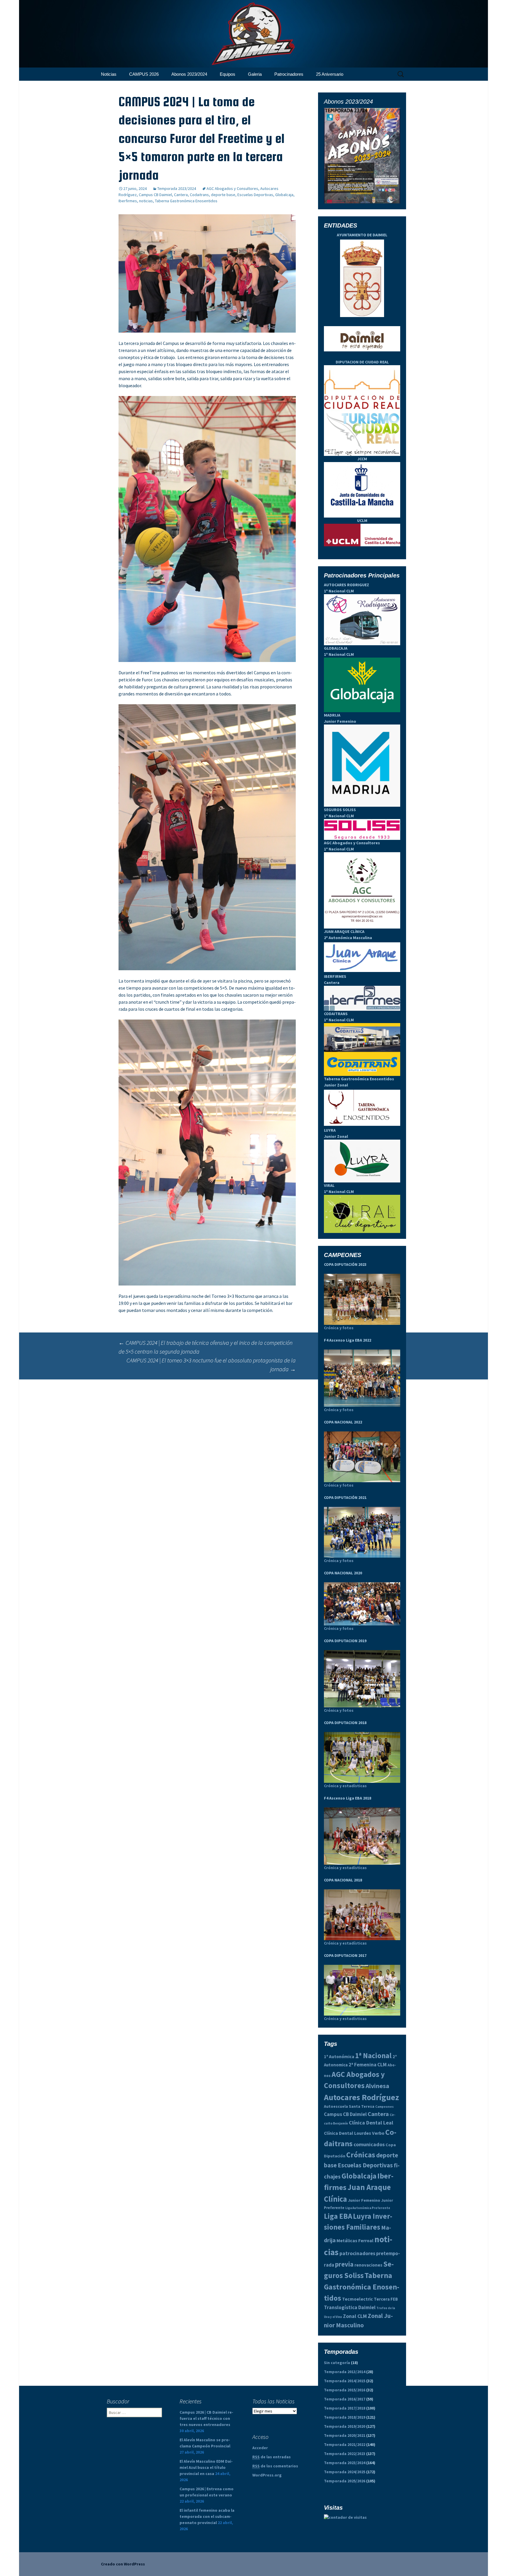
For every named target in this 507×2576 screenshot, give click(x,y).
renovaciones (368, 2265)
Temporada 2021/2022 (345, 2444)
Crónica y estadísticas (345, 1786)
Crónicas (361, 2155)
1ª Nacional (373, 2056)
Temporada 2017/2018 (345, 2408)
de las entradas (272, 2457)
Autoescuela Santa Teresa (349, 2106)
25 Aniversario (330, 74)
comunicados (369, 2144)
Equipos (228, 74)
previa (344, 2264)
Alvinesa (377, 2086)
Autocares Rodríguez (361, 2097)
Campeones (385, 2107)
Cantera (181, 195)
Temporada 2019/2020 (345, 2426)
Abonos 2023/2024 (189, 74)
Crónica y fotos (339, 1328)
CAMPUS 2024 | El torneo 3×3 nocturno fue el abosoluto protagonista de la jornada (211, 1365)
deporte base (223, 195)
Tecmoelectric (358, 2299)
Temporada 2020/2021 (345, 2435)
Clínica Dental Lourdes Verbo (354, 2133)
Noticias (109, 74)
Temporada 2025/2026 (345, 2481)
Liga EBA (338, 2216)
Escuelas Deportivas (255, 195)
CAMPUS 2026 (144, 74)
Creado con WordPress (123, 2564)
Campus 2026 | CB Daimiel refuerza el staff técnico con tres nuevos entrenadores (206, 2418)
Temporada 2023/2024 (177, 188)
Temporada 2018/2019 (345, 2417)
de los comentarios (275, 2466)
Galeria (255, 74)
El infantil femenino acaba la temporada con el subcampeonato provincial (207, 2516)
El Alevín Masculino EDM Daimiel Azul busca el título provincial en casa (206, 2467)
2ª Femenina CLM (368, 2065)
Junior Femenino (364, 2200)
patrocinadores (357, 2253)
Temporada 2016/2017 (345, 2399)
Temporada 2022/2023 (345, 2454)
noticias (146, 201)
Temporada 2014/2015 (345, 2381)
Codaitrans (199, 195)
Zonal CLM (355, 2316)
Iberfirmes (128, 201)
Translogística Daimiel (350, 2307)
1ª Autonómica (339, 2057)
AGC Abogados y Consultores (232, 188)
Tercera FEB (386, 2299)
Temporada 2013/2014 (345, 2372)
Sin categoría (337, 2363)
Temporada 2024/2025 (345, 2472)
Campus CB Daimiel (155, 195)
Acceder (260, 2448)
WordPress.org (267, 2475)
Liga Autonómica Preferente (368, 2208)
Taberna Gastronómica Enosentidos (186, 201)
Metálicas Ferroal (355, 2241)
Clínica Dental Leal (371, 2123)
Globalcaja (284, 195)
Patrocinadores (289, 74)
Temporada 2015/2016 (345, 2390)
